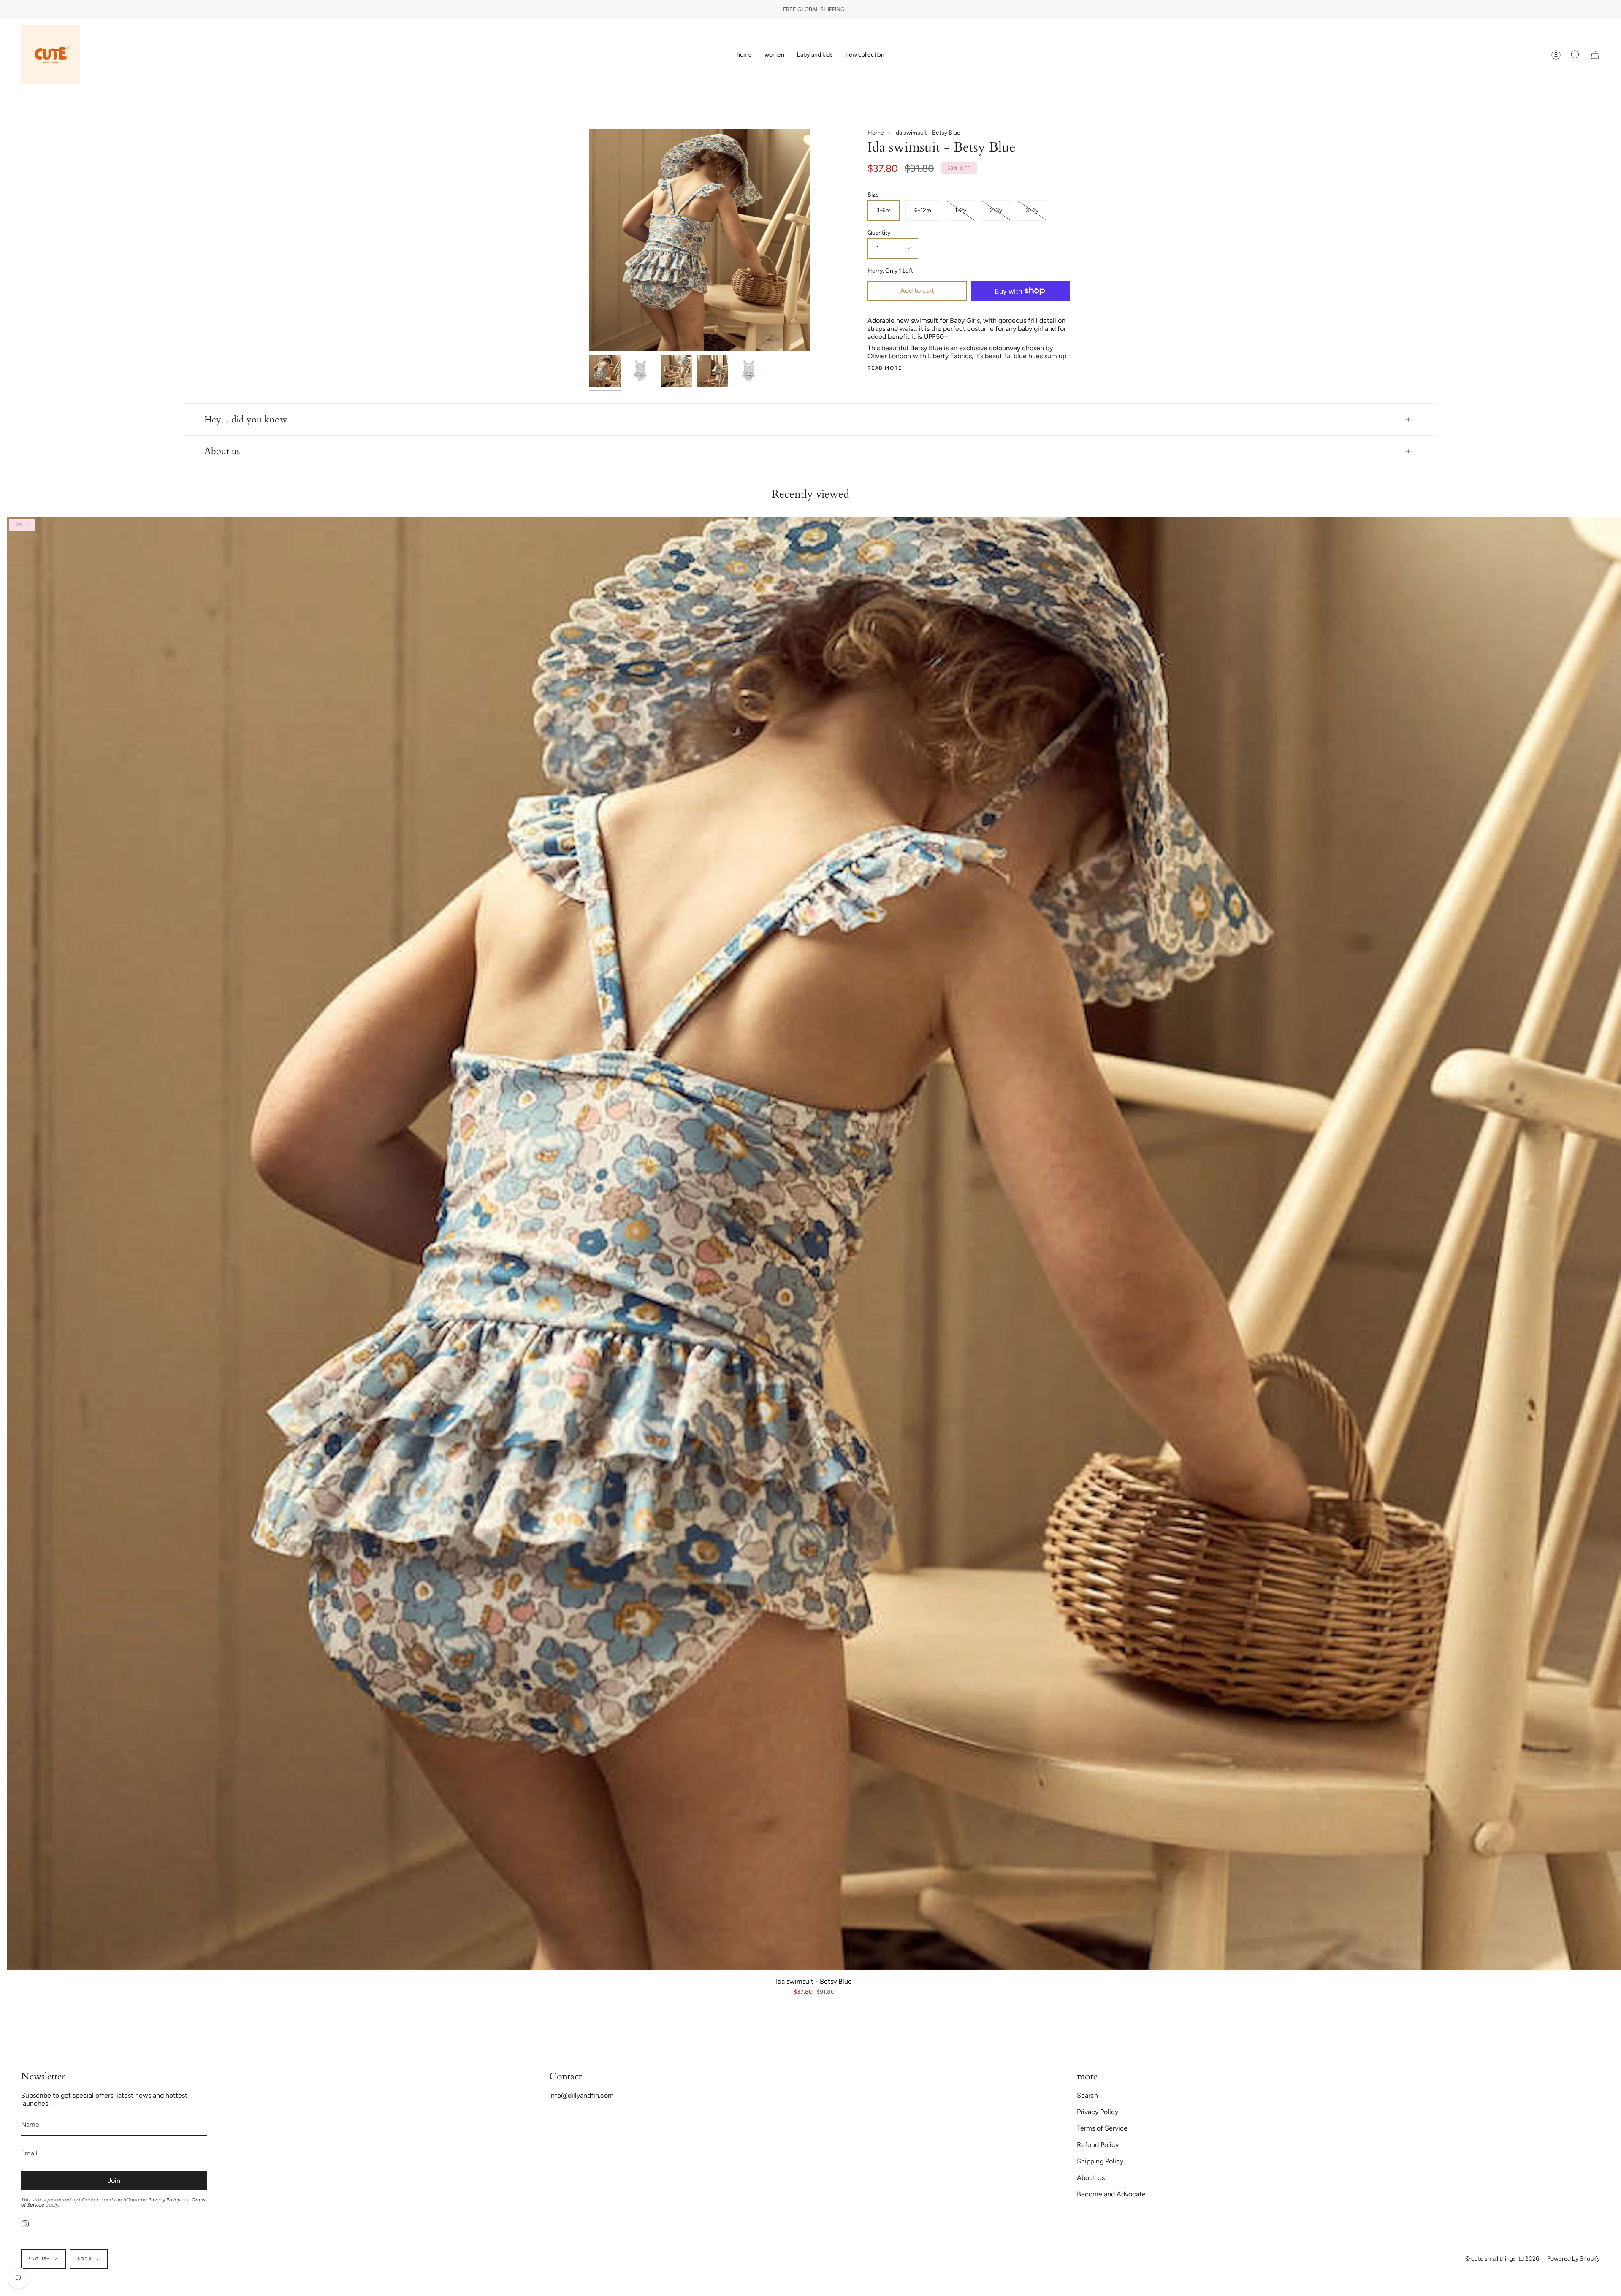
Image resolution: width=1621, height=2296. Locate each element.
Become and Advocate (1111, 2194)
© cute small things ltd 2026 (1502, 2259)
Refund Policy (1098, 2145)
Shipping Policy (1100, 2161)
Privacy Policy (164, 2200)
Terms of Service (1102, 2128)
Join (114, 2181)
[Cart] (1595, 55)
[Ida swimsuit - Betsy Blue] (605, 371)
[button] (774, 55)
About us (222, 451)
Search (1087, 2095)
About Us (1091, 2178)
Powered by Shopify (1574, 2259)
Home (876, 133)
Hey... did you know (246, 420)
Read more (885, 368)
